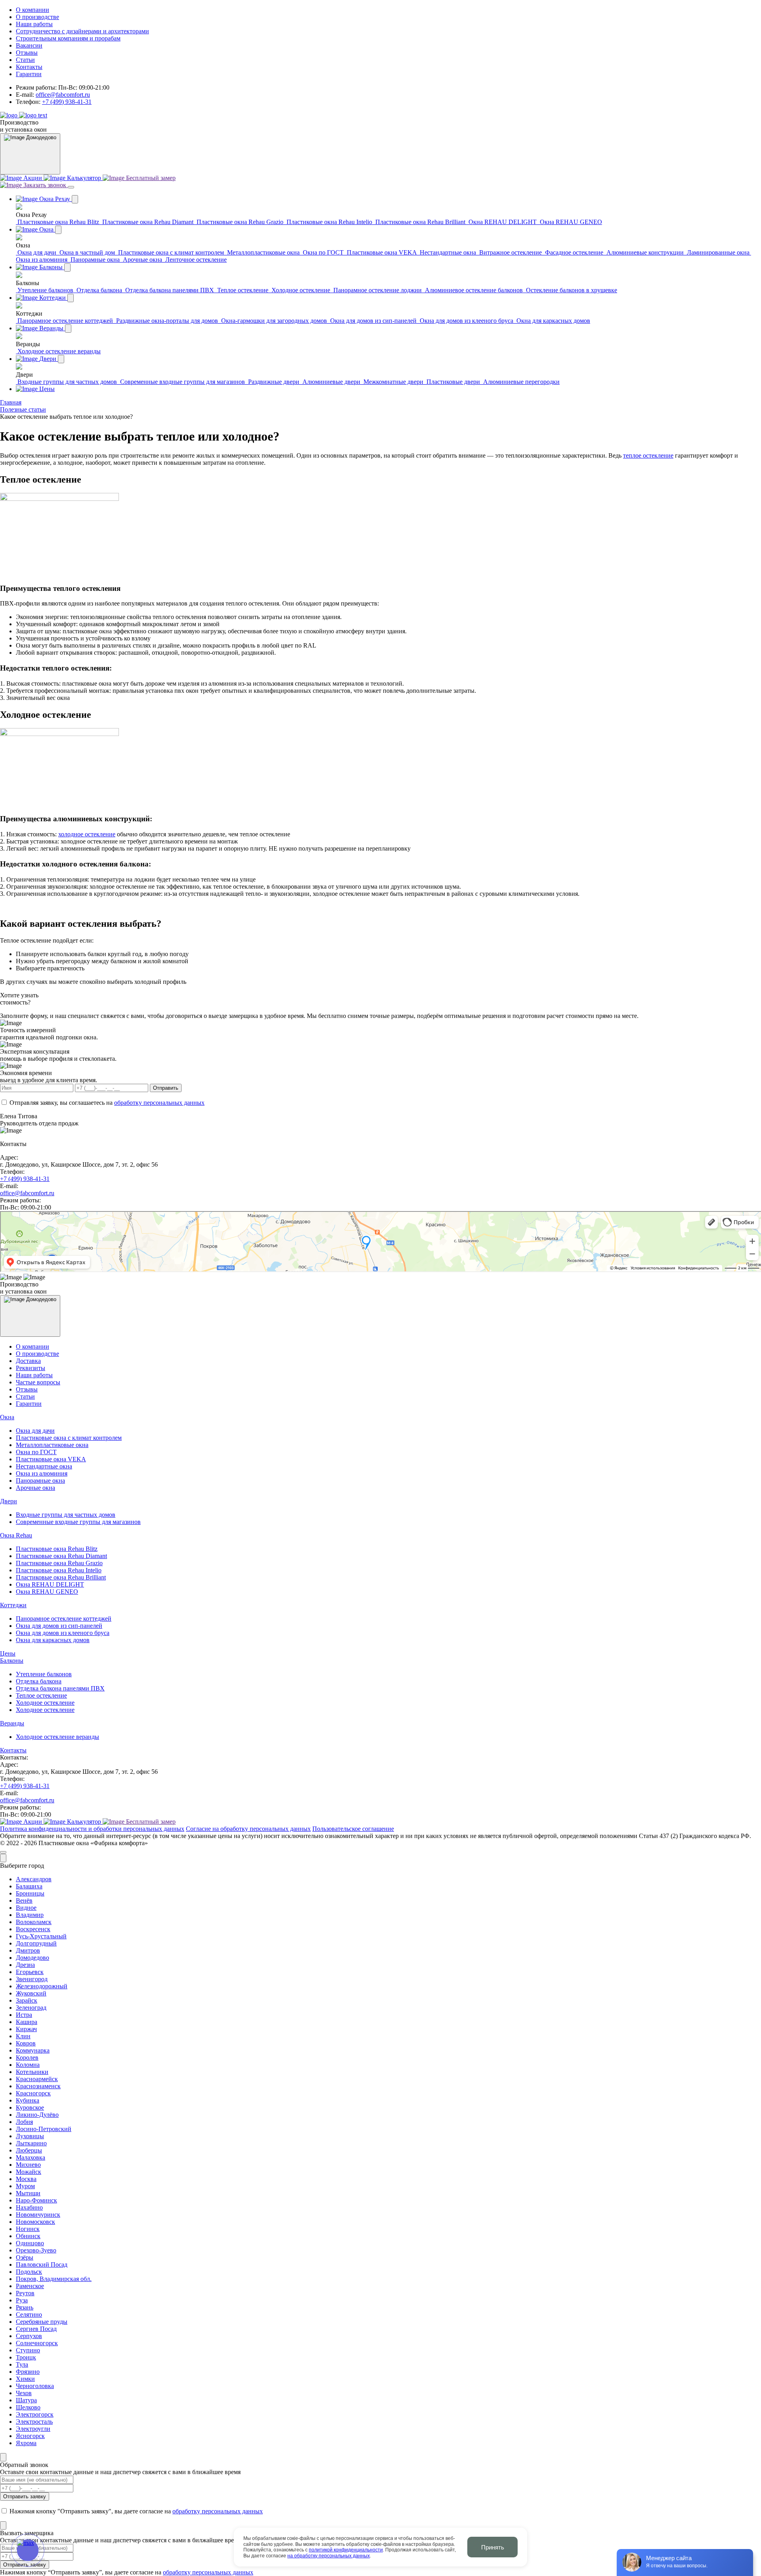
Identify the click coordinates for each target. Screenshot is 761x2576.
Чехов (24, 2393)
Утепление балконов (44, 1674)
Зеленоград (31, 2008)
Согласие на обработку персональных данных (248, 1829)
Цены (8, 1653)
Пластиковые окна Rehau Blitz (57, 1549)
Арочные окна (35, 1488)
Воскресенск (33, 1929)
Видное (26, 1908)
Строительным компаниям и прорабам (68, 38)
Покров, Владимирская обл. (54, 2279)
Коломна (28, 2065)
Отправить (166, 1088)
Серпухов (29, 2336)
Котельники (32, 2072)
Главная (11, 402)
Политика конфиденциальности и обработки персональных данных (92, 1829)
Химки (25, 2379)
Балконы (12, 1661)
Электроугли (33, 2429)
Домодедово (33, 1958)
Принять (493, 2547)
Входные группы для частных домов (66, 1515)
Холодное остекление (45, 1703)
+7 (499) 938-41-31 (67, 102)
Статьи (25, 60)
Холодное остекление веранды (57, 1737)
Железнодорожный (42, 1986)
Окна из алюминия (42, 1473)
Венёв (24, 1900)
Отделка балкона (39, 1681)
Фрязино (28, 2372)
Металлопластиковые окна (52, 1445)
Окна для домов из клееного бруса (63, 1633)
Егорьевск (30, 1972)
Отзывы (27, 53)
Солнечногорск (37, 2343)
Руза (22, 2300)
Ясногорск (30, 2436)
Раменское (30, 2286)
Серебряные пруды (42, 2322)
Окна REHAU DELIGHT (50, 1584)
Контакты (29, 67)
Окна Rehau (16, 1535)
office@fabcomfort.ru (63, 95)
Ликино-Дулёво (37, 2115)
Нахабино (29, 2207)
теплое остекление (648, 455)
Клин (23, 2036)
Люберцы (29, 2150)
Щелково (28, 2407)
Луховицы (30, 2136)
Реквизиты (31, 1368)
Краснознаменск (38, 2086)
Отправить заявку (25, 2496)
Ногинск (28, 2229)
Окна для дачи (35, 1431)
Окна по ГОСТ (36, 1452)
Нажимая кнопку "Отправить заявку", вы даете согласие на (135, 2511)
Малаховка (31, 2157)
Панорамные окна (40, 1481)
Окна (7, 1417)
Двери (9, 1501)
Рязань (25, 2307)
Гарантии (29, 74)
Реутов (25, 2293)
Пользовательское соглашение (353, 1829)
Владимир (30, 1915)
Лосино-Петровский (44, 2129)
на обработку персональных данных (329, 2556)
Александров (34, 1879)
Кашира (27, 2022)
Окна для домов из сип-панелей (59, 1626)
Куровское (30, 2107)
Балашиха (29, 1886)
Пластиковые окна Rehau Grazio (59, 1563)
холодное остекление (87, 834)
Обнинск (28, 2236)
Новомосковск (35, 2222)
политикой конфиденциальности (346, 2550)
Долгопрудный (36, 1943)
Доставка (28, 1361)
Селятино (29, 2314)
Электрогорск (35, 2414)
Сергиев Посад (36, 2329)
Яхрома (26, 2443)
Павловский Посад (42, 2265)
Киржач (26, 2029)
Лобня (24, 2122)
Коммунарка (33, 2050)
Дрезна (25, 1965)
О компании (33, 10)
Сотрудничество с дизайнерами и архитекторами (82, 31)
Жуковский (31, 1993)
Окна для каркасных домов (53, 1640)
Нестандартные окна (44, 1466)
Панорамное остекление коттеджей (64, 1619)
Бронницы (30, 1893)
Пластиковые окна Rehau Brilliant (61, 1577)
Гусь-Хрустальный (41, 1936)
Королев (27, 2058)
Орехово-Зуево (36, 2250)
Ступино (28, 2350)
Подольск (29, 2272)
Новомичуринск (38, 2215)
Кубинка (28, 2100)
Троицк (26, 2357)
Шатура (26, 2400)
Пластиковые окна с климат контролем (69, 1438)
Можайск (29, 2172)
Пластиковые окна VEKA (51, 1459)
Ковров (26, 2043)
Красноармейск (37, 2079)
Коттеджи (13, 1605)
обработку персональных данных (159, 1103)
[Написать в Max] (28, 2550)
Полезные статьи (23, 409)
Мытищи (28, 2193)
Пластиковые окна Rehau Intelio (59, 1570)
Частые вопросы (38, 1382)
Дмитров (28, 1950)
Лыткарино (31, 2143)
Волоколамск (34, 1922)
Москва (26, 2179)
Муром (25, 2186)
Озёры (25, 2257)
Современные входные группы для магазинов (78, 1522)
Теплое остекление (41, 1695)
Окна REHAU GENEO (47, 1592)
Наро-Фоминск (36, 2200)
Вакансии (29, 45)
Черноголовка (35, 2386)
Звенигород (32, 1979)
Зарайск (27, 2000)
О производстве (37, 17)
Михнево (28, 2165)
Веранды (12, 1723)
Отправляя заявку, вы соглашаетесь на (106, 1103)
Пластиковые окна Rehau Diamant (61, 1556)
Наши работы (34, 24)
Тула (22, 2364)
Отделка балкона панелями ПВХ (60, 1688)
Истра (24, 2015)
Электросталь (34, 2422)
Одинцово (30, 2243)
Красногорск (33, 2093)
